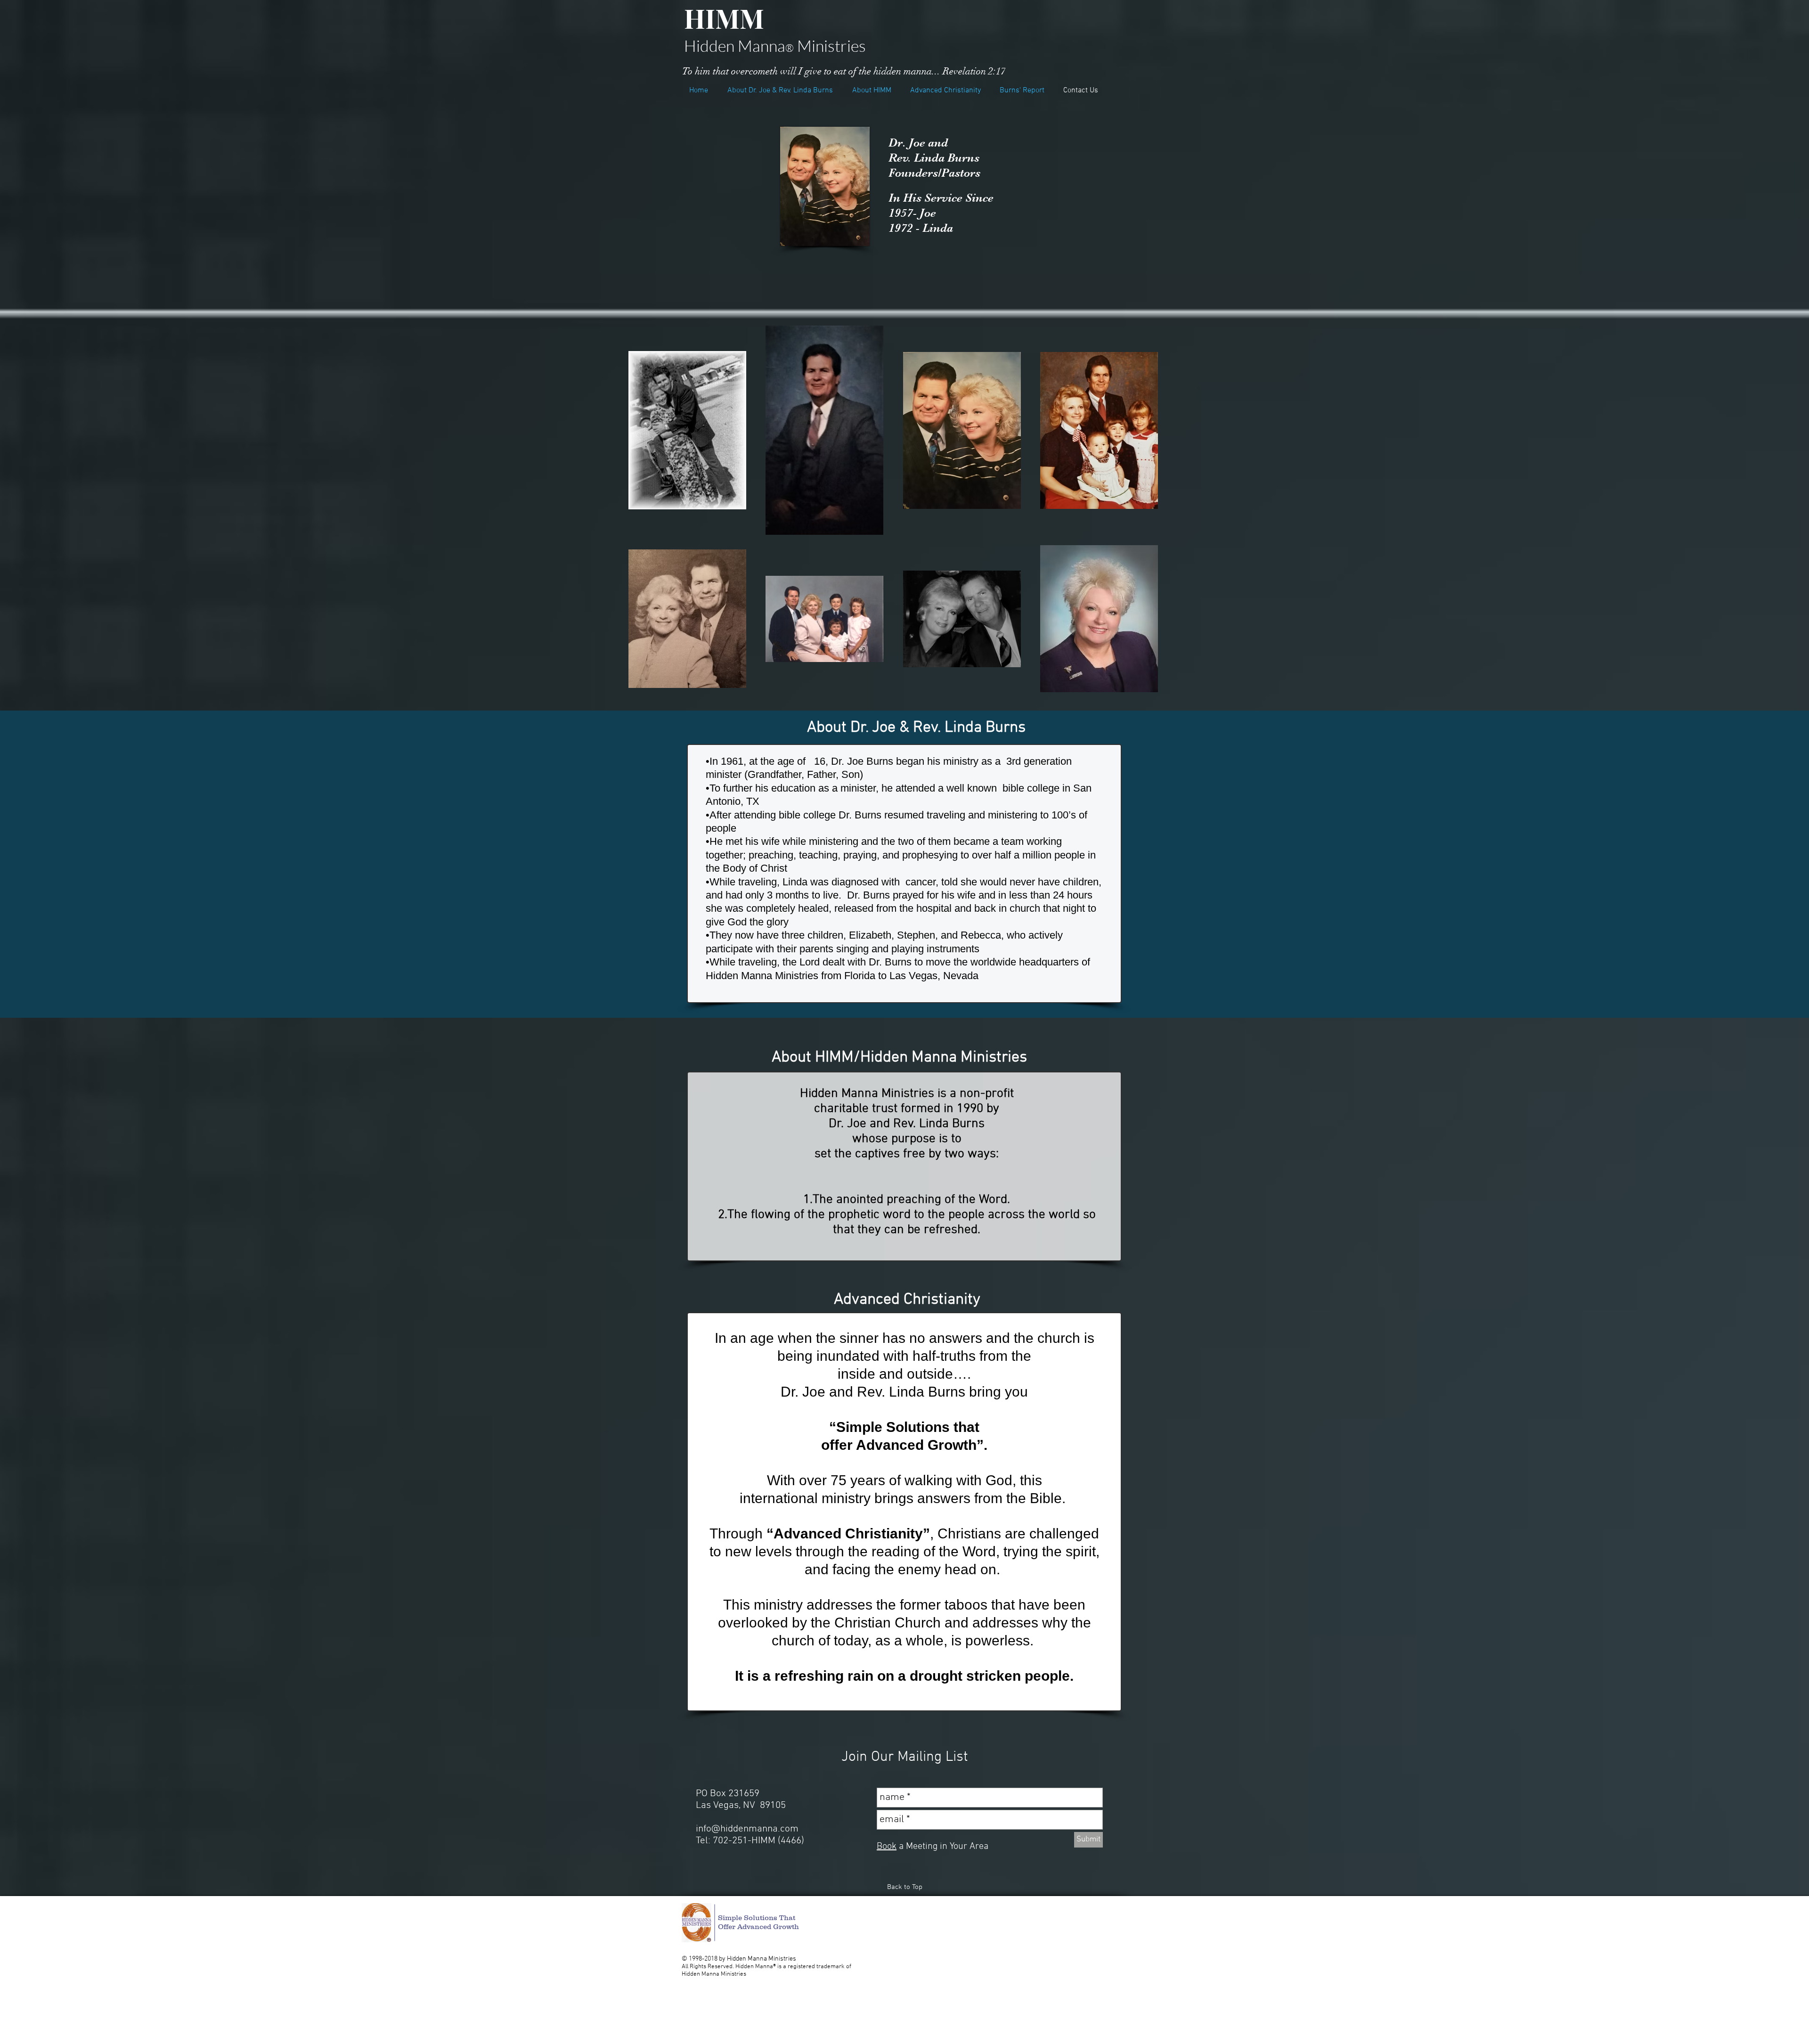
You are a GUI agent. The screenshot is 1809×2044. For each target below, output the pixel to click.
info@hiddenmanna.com (747, 1829)
